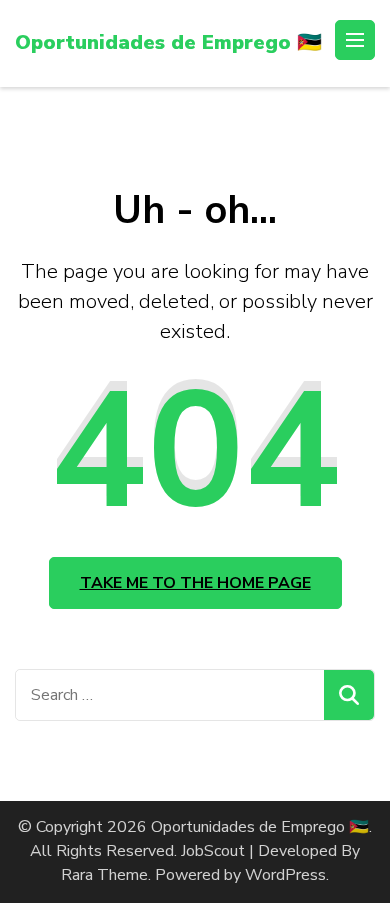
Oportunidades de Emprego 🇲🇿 (168, 42)
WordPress (285, 875)
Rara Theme (104, 875)
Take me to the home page (195, 583)
